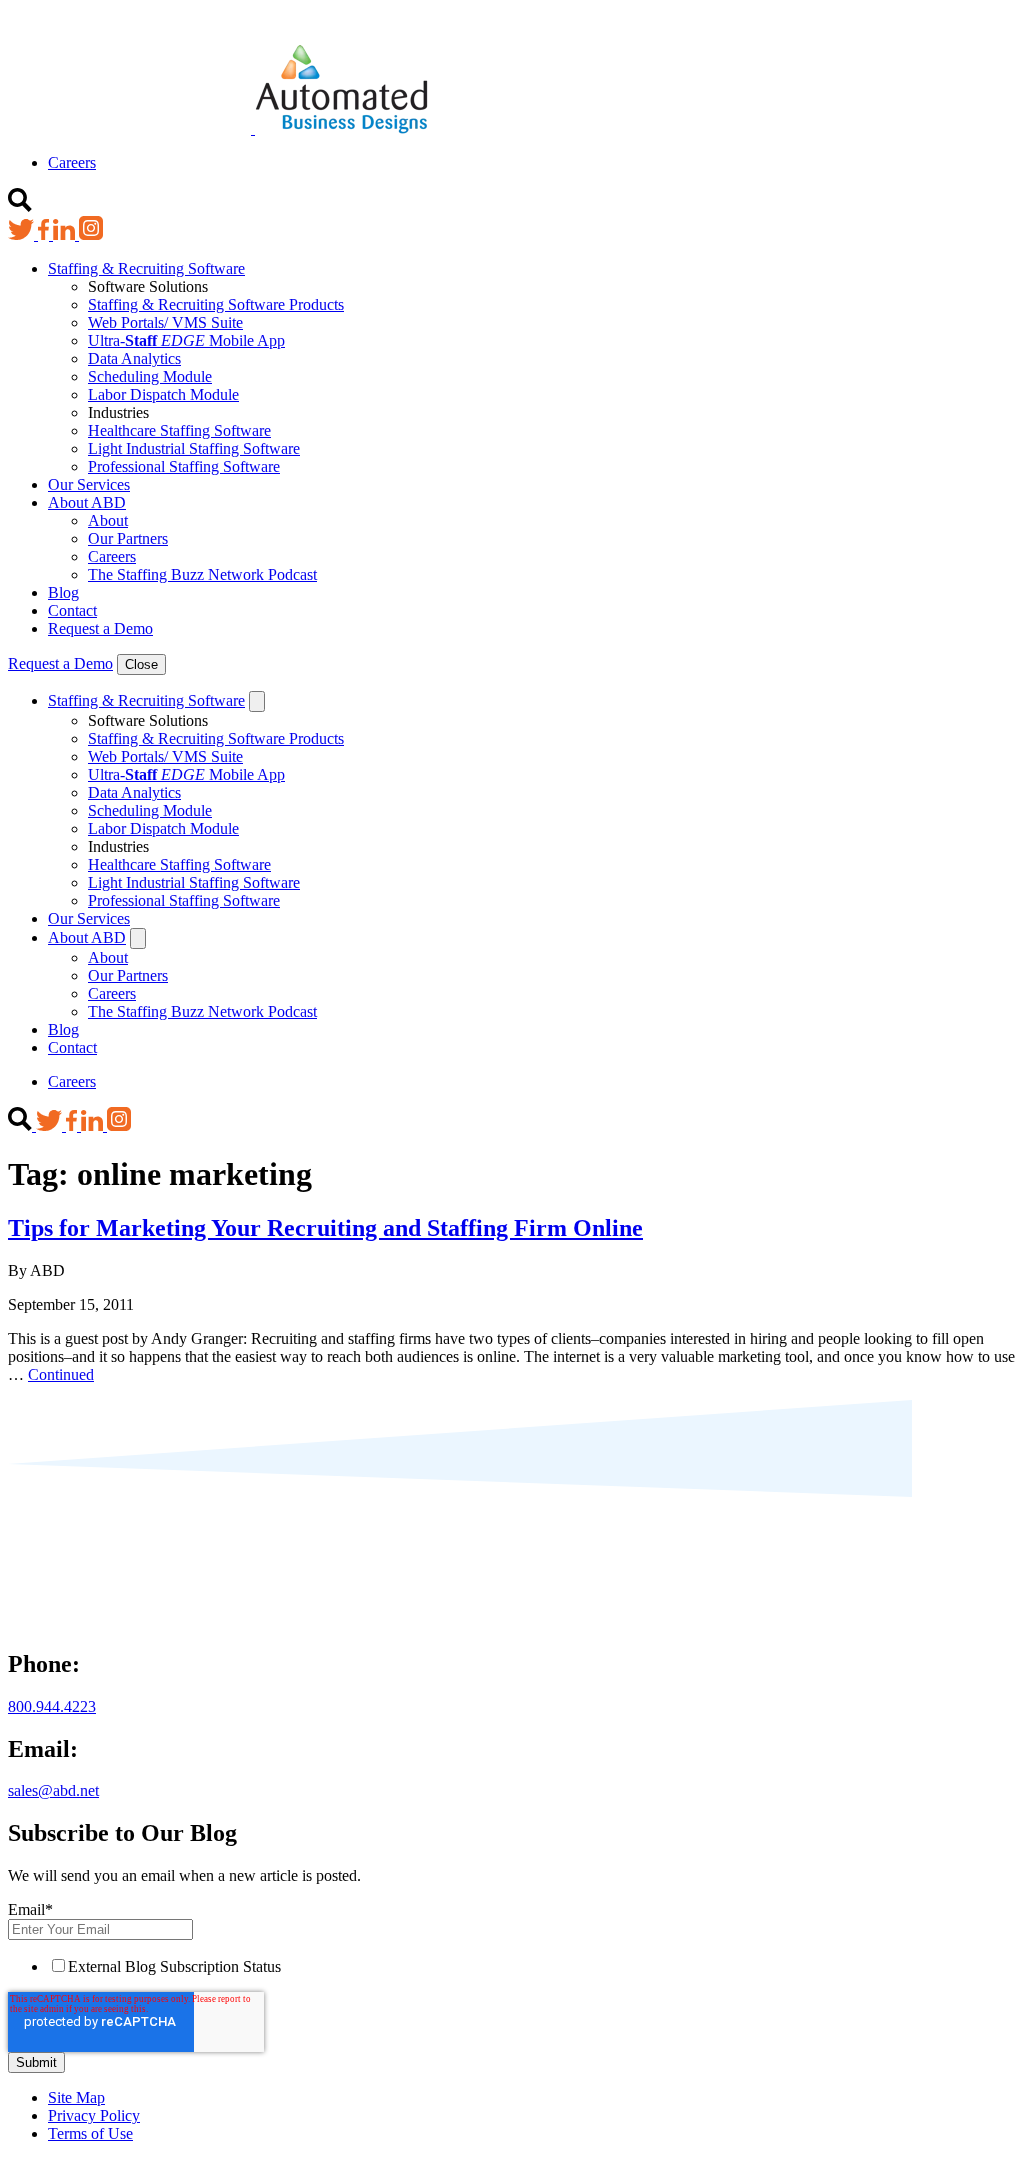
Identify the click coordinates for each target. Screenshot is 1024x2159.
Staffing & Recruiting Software (146, 268)
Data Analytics (134, 358)
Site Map (76, 2097)
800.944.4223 (52, 1706)
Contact (72, 610)
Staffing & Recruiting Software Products (216, 304)
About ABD (87, 502)
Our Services (89, 484)
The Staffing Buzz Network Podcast (202, 574)
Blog (63, 592)
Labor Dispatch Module (163, 394)
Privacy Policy (94, 2115)
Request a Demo (100, 628)
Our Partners (128, 538)
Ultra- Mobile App (186, 340)
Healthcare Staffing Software (179, 430)
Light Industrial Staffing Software (194, 448)
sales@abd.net (53, 1790)
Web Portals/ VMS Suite (165, 322)
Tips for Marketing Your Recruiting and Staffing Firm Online (325, 1228)
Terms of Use (90, 2133)
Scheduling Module (150, 376)
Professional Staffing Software (184, 466)
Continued (61, 1374)
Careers (72, 162)
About (108, 520)
